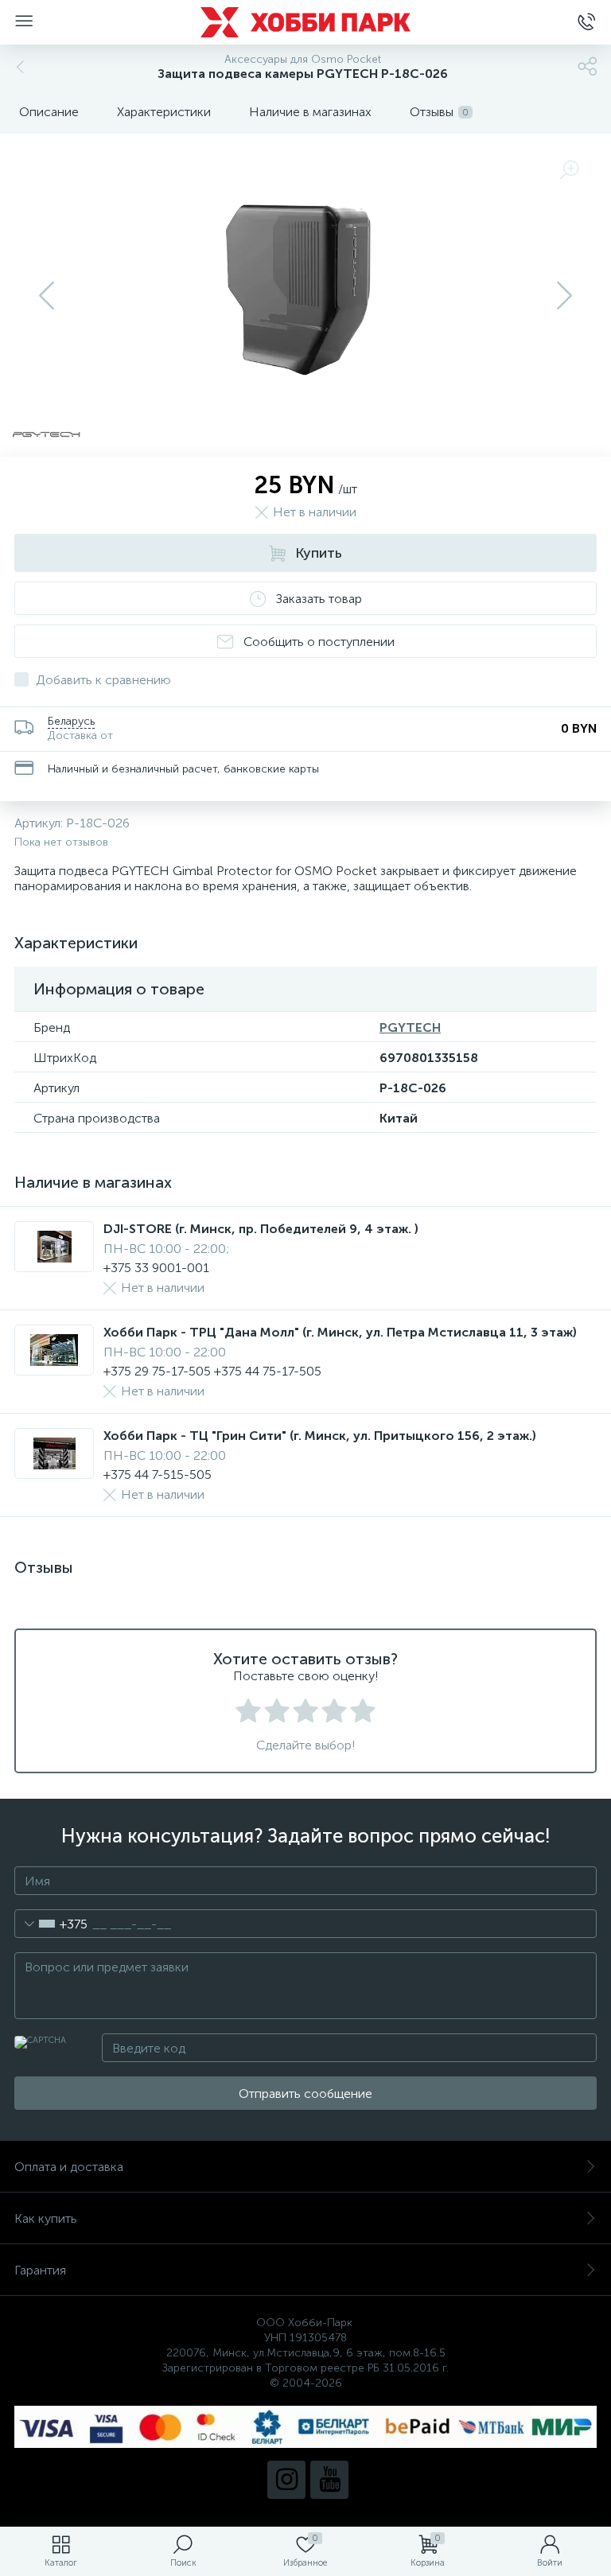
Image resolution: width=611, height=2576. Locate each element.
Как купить (46, 2218)
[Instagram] (286, 2480)
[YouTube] (329, 2480)
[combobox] (51, 1924)
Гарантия (40, 2270)
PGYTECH (410, 1027)
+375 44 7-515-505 (158, 1475)
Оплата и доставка (69, 2167)
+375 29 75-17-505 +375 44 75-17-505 (212, 1371)
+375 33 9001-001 (156, 1268)
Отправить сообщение (305, 2093)
